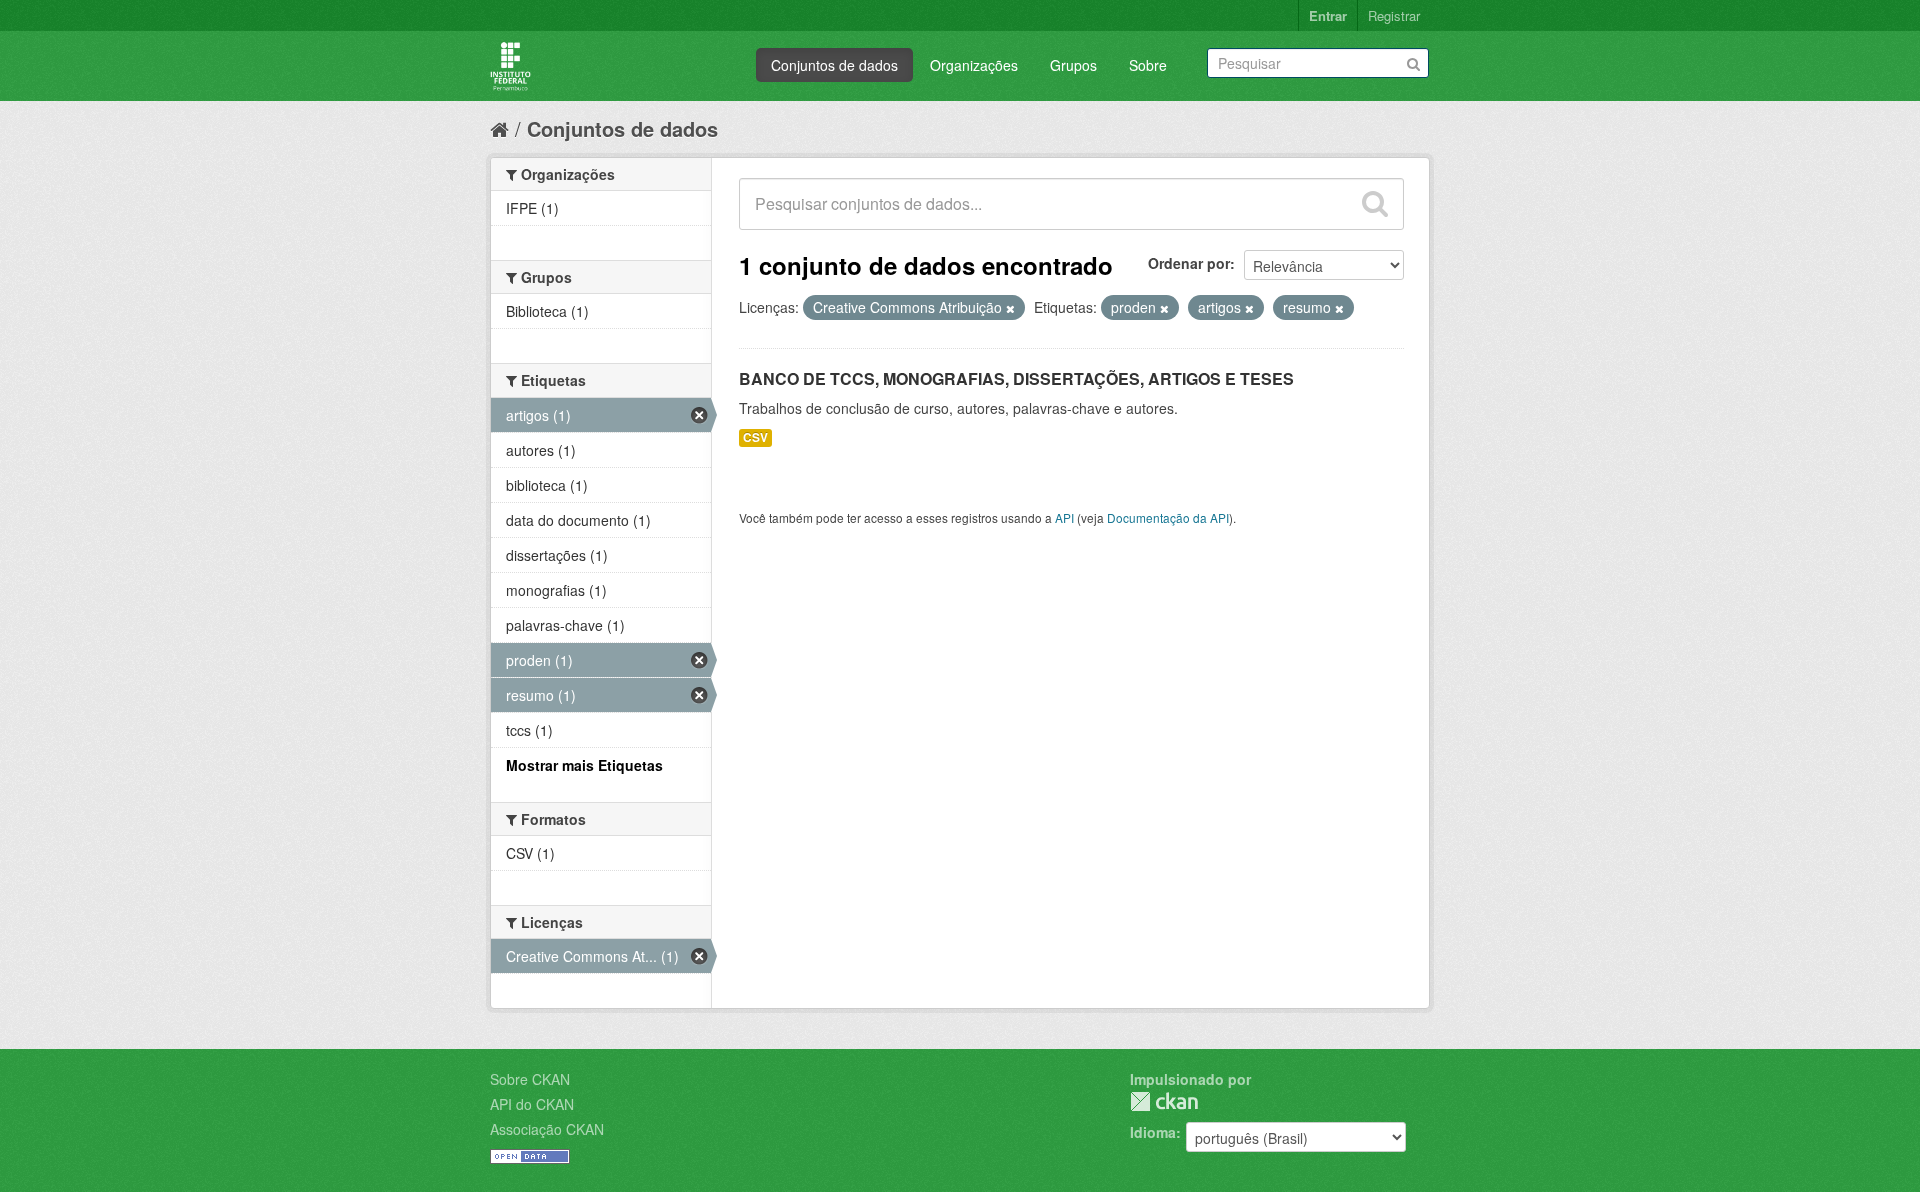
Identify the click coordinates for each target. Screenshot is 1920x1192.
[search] (1375, 204)
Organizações (974, 65)
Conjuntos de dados (834, 65)
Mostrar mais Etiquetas (584, 765)
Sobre (1148, 65)
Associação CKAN (547, 1129)
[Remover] (1010, 308)
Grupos (1073, 65)
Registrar (1394, 15)
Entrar (1328, 15)
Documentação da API (1168, 517)
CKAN (1164, 1101)
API (1064, 517)
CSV (755, 437)
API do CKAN (532, 1104)
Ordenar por (1189, 263)
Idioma (1153, 1132)
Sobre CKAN (530, 1079)
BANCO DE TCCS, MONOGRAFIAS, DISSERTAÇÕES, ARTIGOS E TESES (1016, 378)
